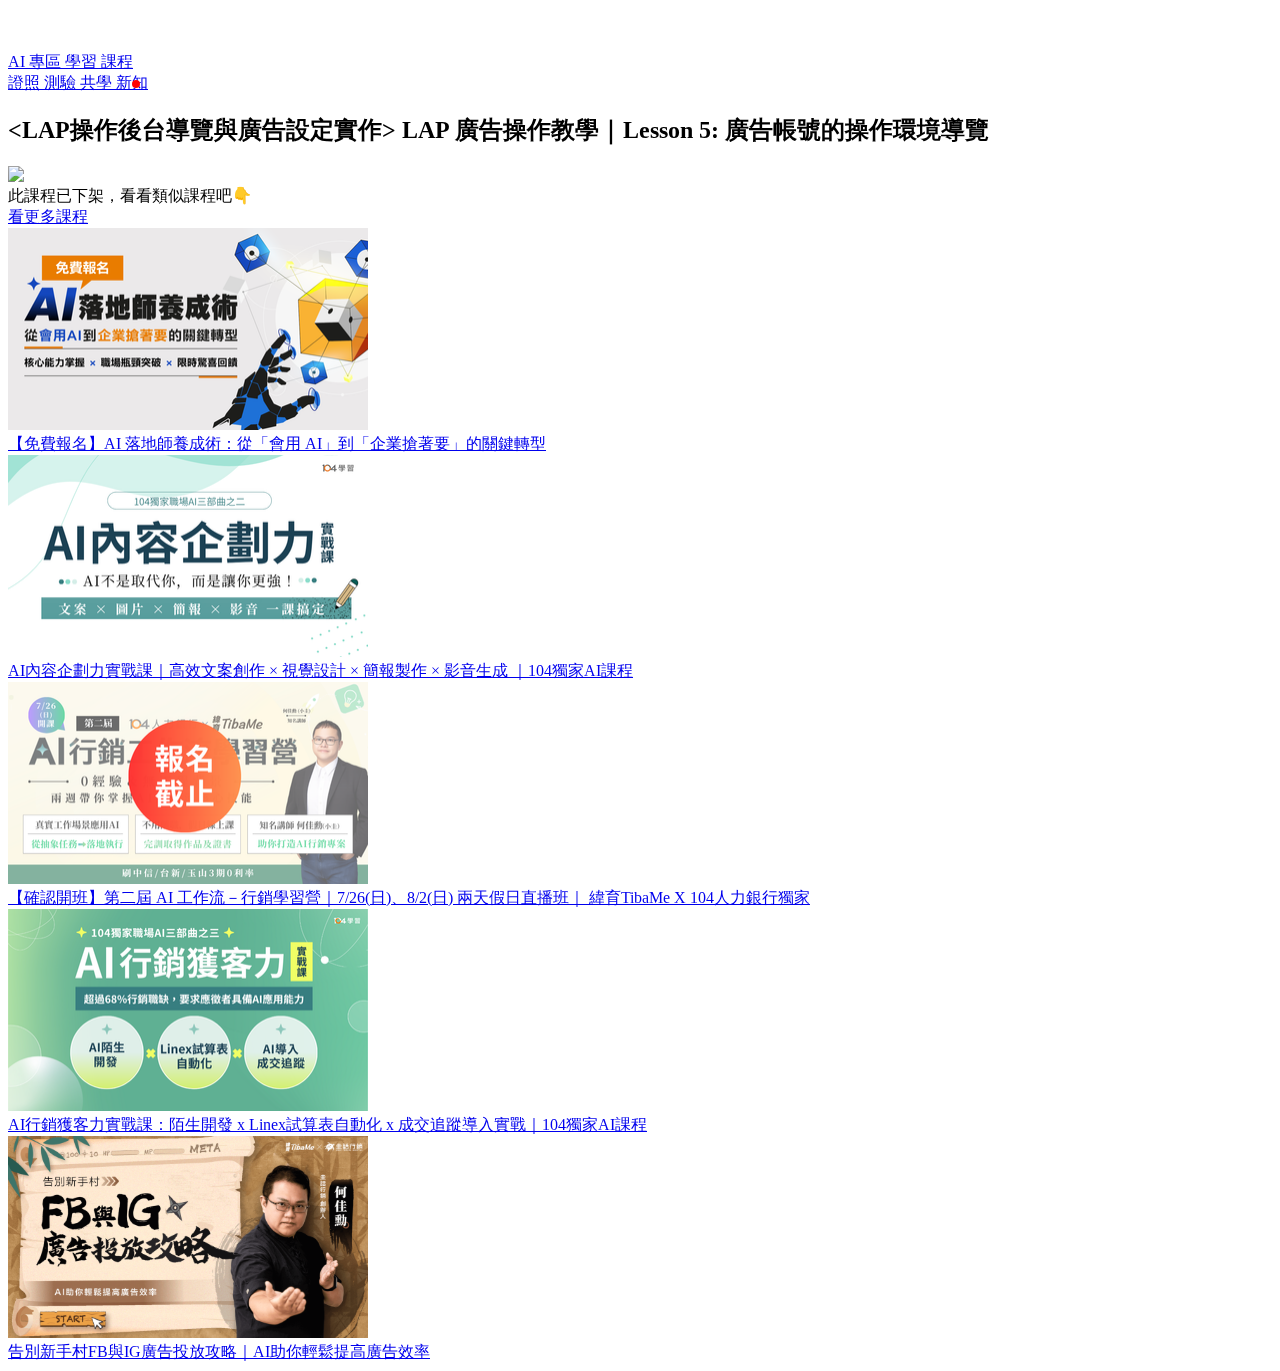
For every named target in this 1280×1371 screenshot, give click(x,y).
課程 (117, 61)
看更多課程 (48, 216)
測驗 (62, 82)
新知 (132, 82)
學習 (83, 61)
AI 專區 (36, 61)
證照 (26, 82)
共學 (98, 82)
